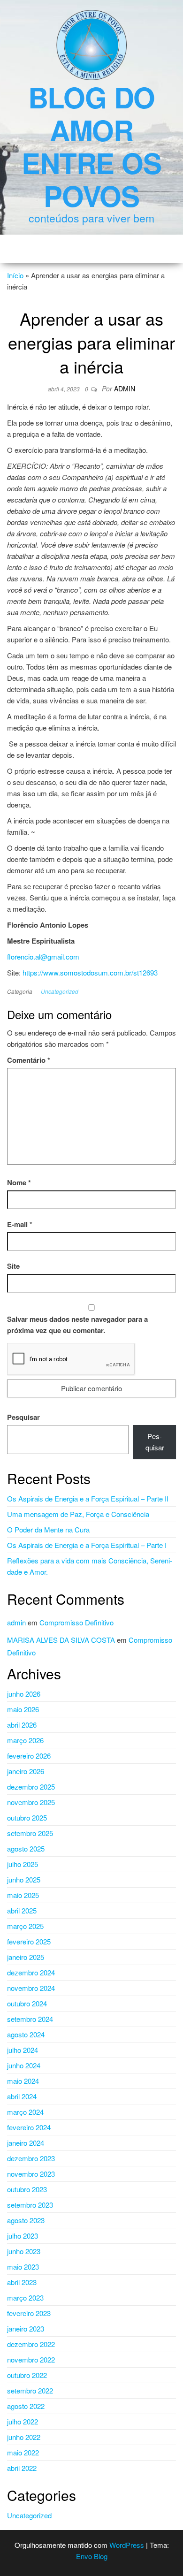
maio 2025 (23, 1895)
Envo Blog (92, 2556)
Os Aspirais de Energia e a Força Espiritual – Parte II (88, 1498)
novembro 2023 (31, 2174)
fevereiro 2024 (29, 2127)
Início (15, 275)
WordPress (127, 2545)
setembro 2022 (30, 2390)
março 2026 (25, 1740)
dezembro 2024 (31, 1972)
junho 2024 (24, 2065)
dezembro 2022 (31, 2344)
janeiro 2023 (26, 2328)
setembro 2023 (30, 2205)
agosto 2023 (26, 2220)
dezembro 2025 (31, 1787)
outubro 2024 (27, 2003)
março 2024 (25, 2112)
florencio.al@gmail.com (43, 956)
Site (13, 1266)
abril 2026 (22, 1725)
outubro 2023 (27, 2189)
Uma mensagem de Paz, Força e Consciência (78, 1514)
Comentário (29, 1060)
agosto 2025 (26, 1848)
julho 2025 (23, 1864)
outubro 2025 (27, 1818)
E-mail (20, 1224)
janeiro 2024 (26, 2143)
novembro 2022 (31, 2359)
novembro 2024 (31, 1988)
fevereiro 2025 (29, 1941)
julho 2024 (23, 2050)
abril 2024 (22, 2096)
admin (125, 389)
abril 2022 (22, 2468)
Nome (19, 1182)
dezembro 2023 (31, 2158)
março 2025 (25, 1926)
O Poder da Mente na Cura (48, 1529)
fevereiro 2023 (29, 2313)
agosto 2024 (26, 2034)
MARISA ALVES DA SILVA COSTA (61, 1640)
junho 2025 (24, 1879)
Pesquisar (23, 1417)
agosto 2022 (26, 2406)
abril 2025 (22, 1910)
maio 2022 (23, 2452)
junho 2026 (24, 1694)
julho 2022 (23, 2421)
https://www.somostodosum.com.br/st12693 (90, 972)
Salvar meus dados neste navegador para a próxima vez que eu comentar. (77, 1325)
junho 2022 (24, 2437)
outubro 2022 (27, 2375)
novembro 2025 (31, 1802)
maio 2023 (23, 2267)
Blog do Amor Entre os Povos (91, 146)
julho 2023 (23, 2236)
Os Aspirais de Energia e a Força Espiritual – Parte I (87, 1545)
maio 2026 (23, 1709)
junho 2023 (24, 2251)
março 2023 (25, 2298)
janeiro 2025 (26, 1957)
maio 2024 (23, 2081)
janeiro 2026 (26, 1771)
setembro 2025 (30, 1833)
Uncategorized (60, 991)
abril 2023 (22, 2282)
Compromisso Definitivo (76, 1622)
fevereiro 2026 (29, 1756)
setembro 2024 (30, 2019)
